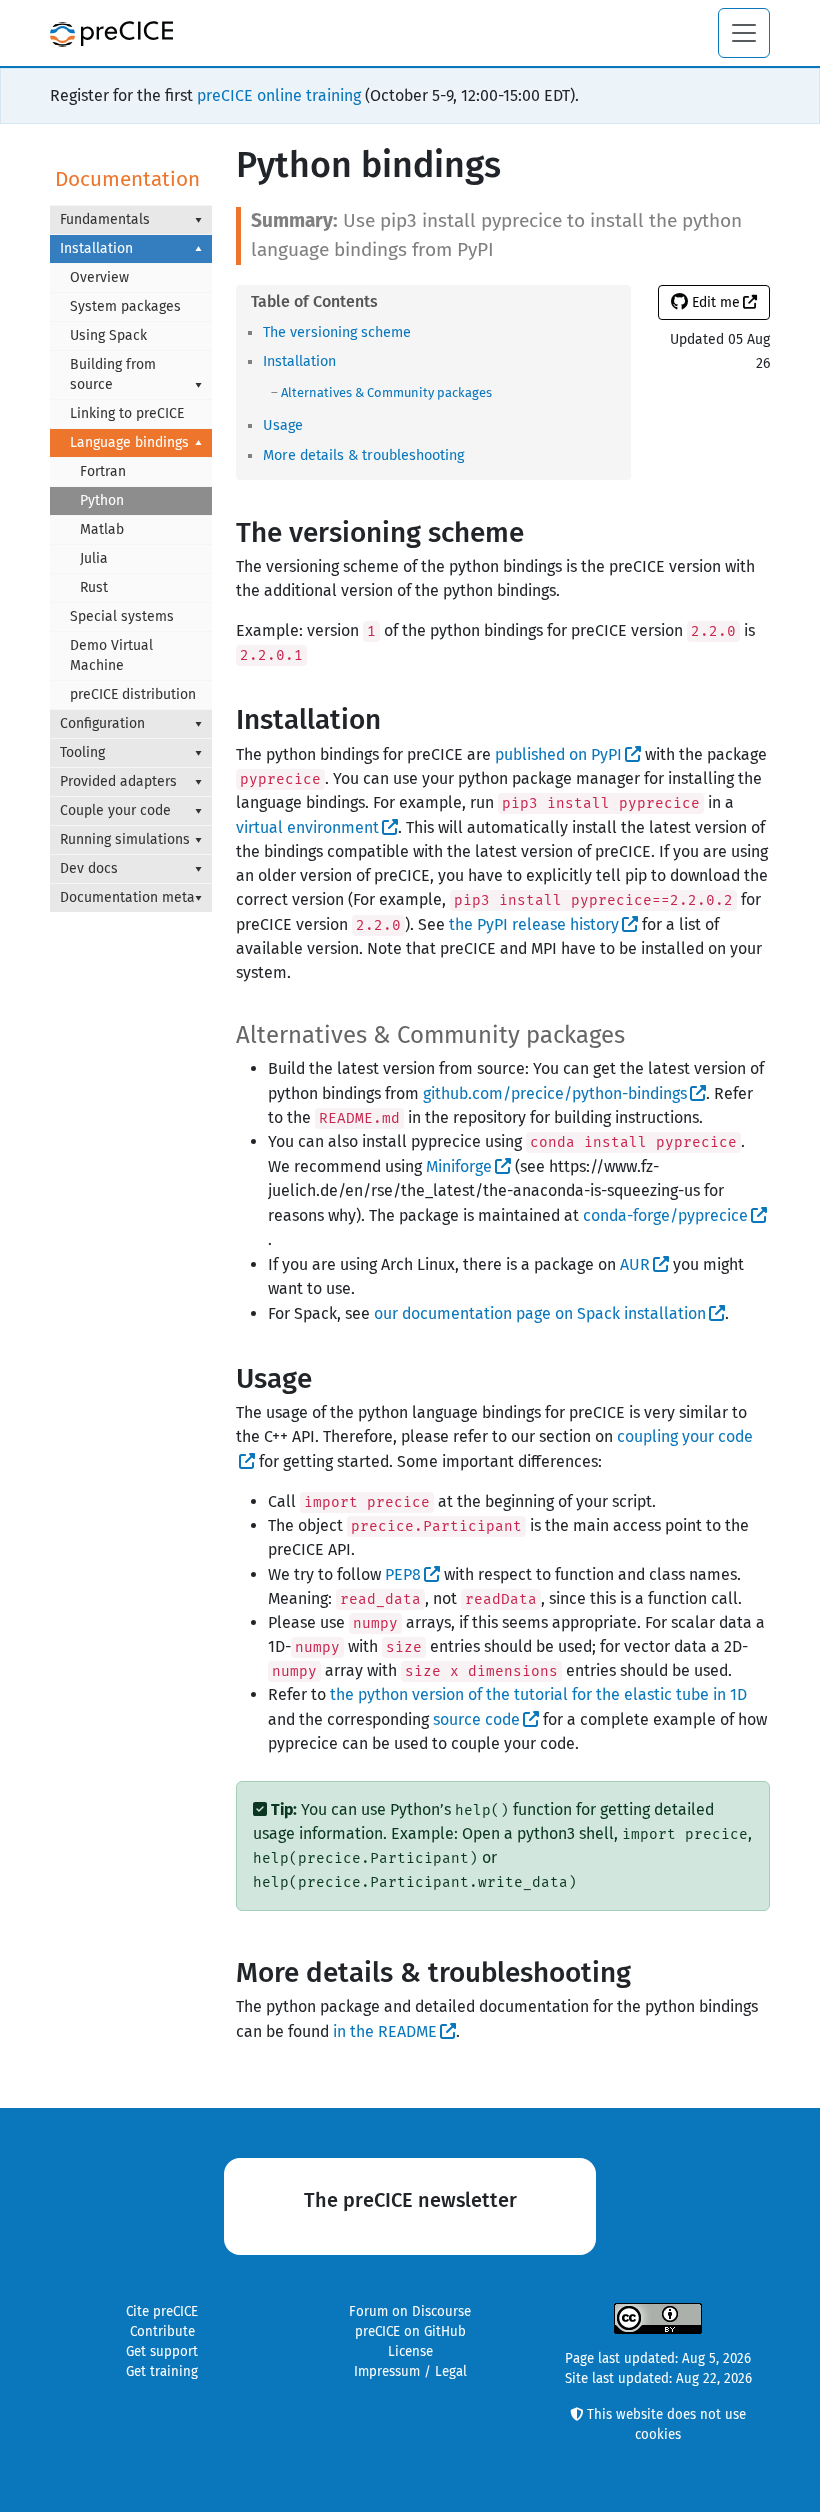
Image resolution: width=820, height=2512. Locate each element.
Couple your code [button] (115, 810)
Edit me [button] (714, 302)
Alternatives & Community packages (386, 392)
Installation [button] (96, 248)
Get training (162, 2372)
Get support (162, 2352)
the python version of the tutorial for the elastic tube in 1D (538, 1694)
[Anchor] (418, 330)
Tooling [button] (82, 752)
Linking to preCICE (127, 413)
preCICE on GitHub (410, 2332)
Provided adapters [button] (118, 781)
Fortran (103, 471)
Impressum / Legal (410, 2372)
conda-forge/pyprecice (665, 1215)
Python (102, 500)
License (410, 2352)
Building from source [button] (113, 374)
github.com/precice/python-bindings (555, 1093)
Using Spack (108, 335)
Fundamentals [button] (105, 219)
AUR (635, 1264)
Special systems (122, 616)
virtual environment (307, 827)
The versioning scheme (337, 332)
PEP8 (403, 1574)
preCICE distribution (133, 694)
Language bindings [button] (129, 442)
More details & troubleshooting (363, 455)
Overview (99, 277)
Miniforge (459, 1166)
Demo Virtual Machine (111, 655)
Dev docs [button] (89, 868)
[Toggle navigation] (744, 33)
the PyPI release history (534, 924)
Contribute (162, 2332)
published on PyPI (558, 754)
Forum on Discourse (410, 2312)
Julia (94, 558)
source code (476, 1719)
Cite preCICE (162, 2312)
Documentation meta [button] (127, 897)
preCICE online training (279, 95)
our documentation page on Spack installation (540, 1313)
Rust (94, 587)
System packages (125, 306)
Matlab (102, 529)
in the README (385, 2031)
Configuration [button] (102, 723)
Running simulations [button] (125, 839)
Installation (299, 361)
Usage (283, 425)
